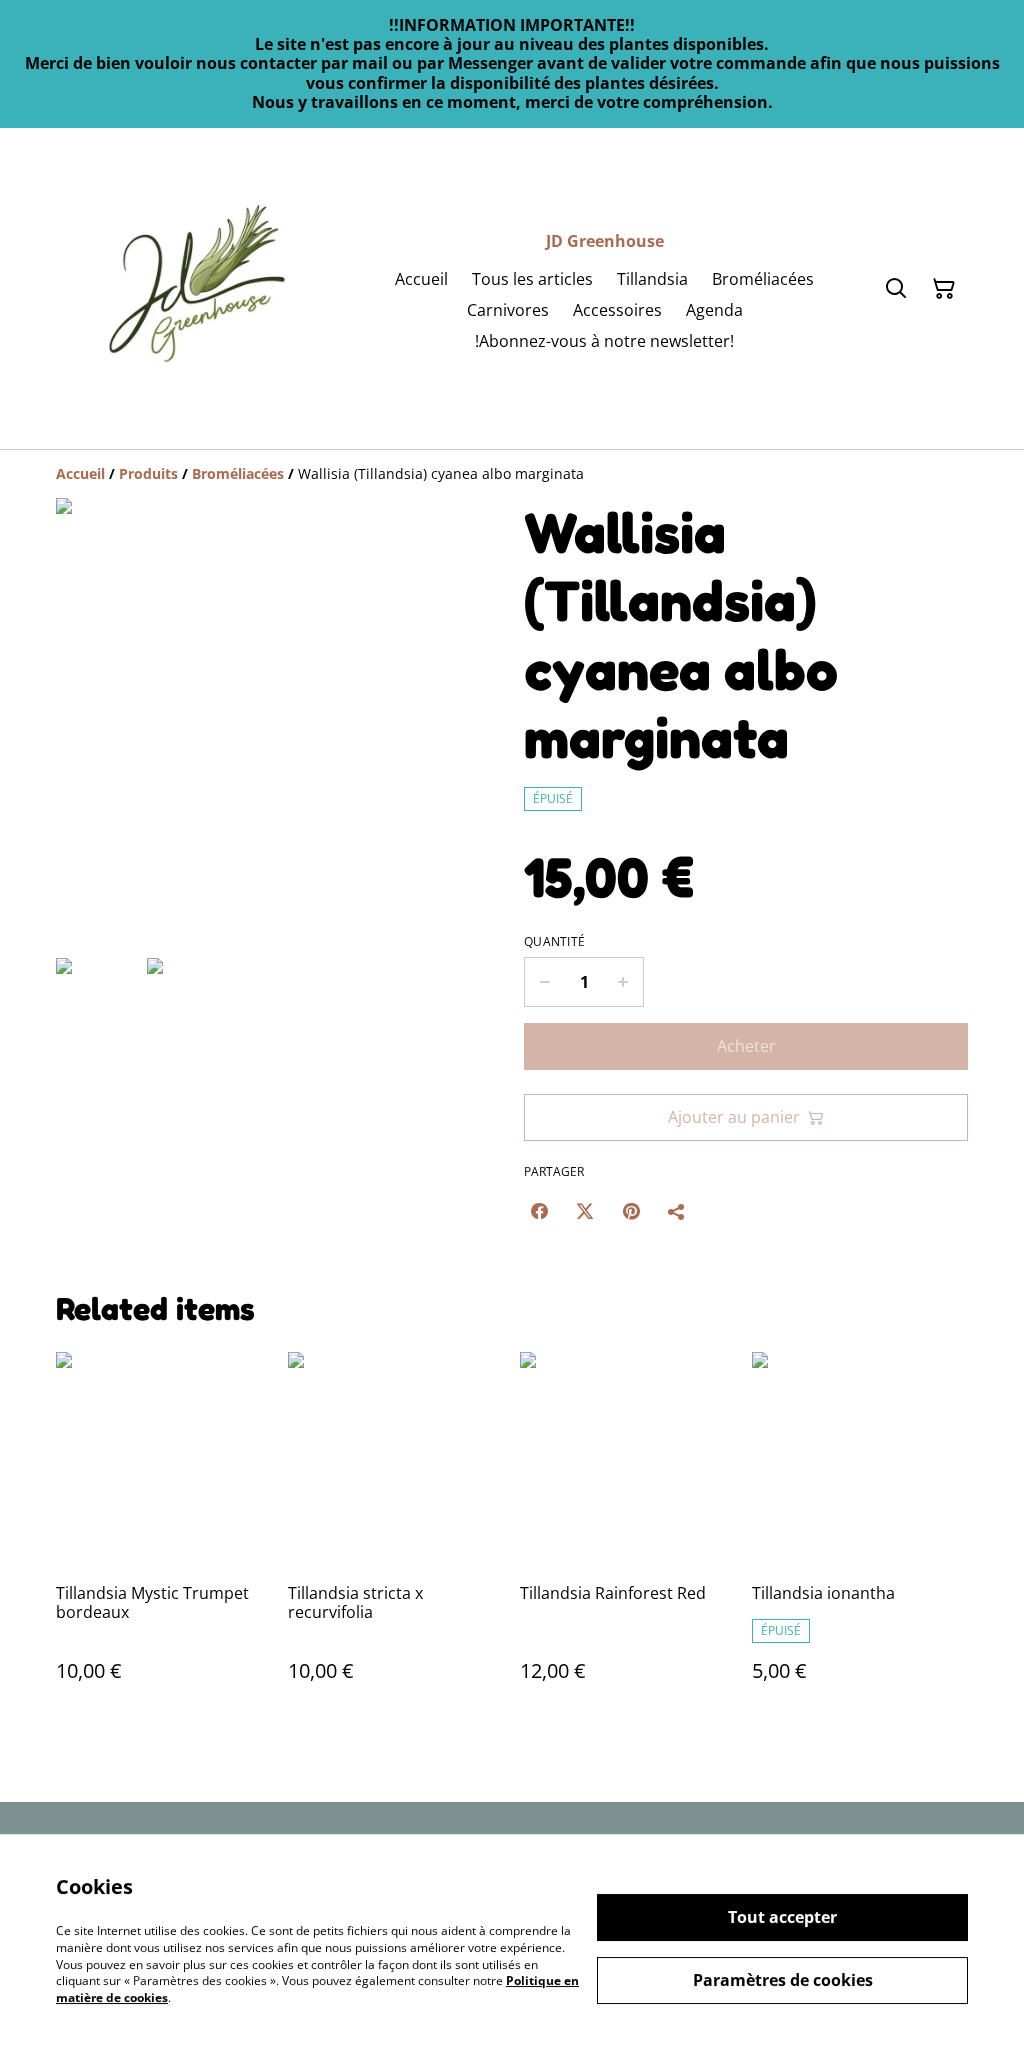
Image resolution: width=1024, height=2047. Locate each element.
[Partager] (677, 1211)
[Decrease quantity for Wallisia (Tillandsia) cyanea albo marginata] (544, 982)
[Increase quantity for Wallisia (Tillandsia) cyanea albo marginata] (623, 982)
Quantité (554, 942)
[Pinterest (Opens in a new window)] (631, 1211)
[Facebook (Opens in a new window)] (539, 1211)
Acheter (746, 1046)
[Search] (896, 289)
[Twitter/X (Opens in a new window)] (585, 1211)
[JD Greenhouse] (196, 288)
